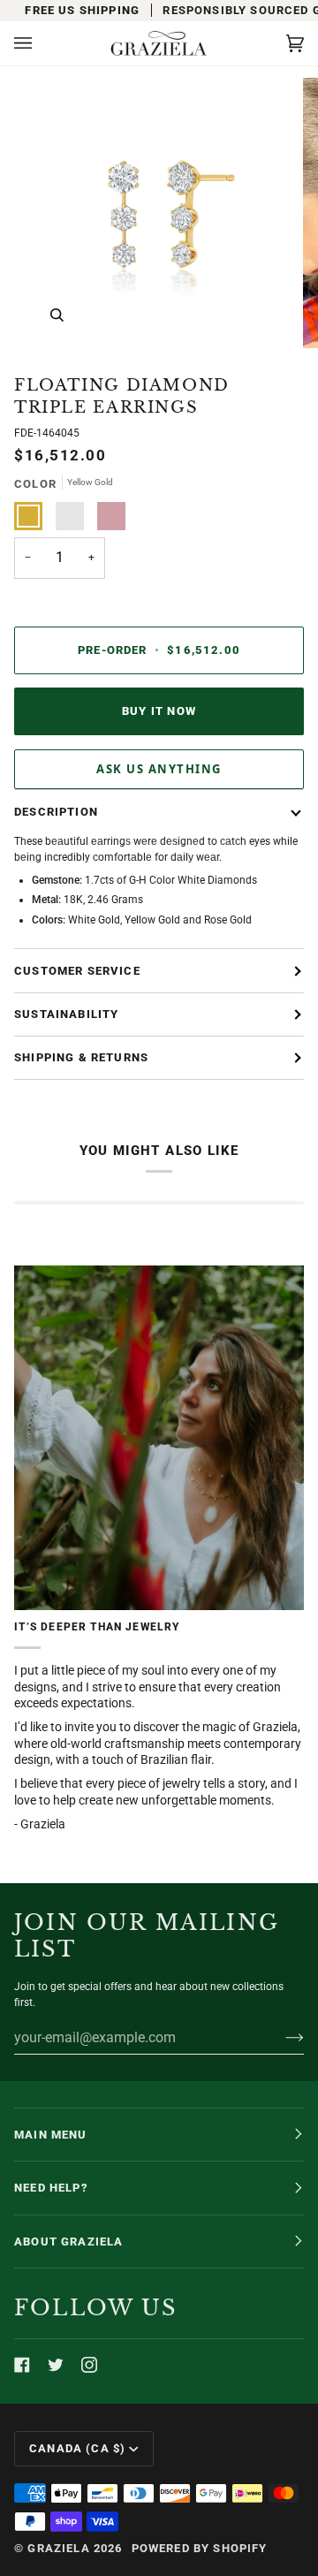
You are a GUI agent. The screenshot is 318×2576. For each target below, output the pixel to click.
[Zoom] (57, 315)
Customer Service (77, 971)
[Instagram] (89, 2365)
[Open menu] (41, 43)
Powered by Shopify (200, 2548)
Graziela (58, 2548)
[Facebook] (22, 2365)
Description (56, 812)
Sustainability (66, 1014)
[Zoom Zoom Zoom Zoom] (159, 213)
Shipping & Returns (81, 1057)
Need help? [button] (51, 2188)
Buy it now (159, 711)
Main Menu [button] (51, 2135)
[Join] (280, 2037)
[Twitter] (56, 2365)
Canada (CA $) (77, 2448)
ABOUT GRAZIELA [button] (68, 2242)
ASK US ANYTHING (159, 769)
